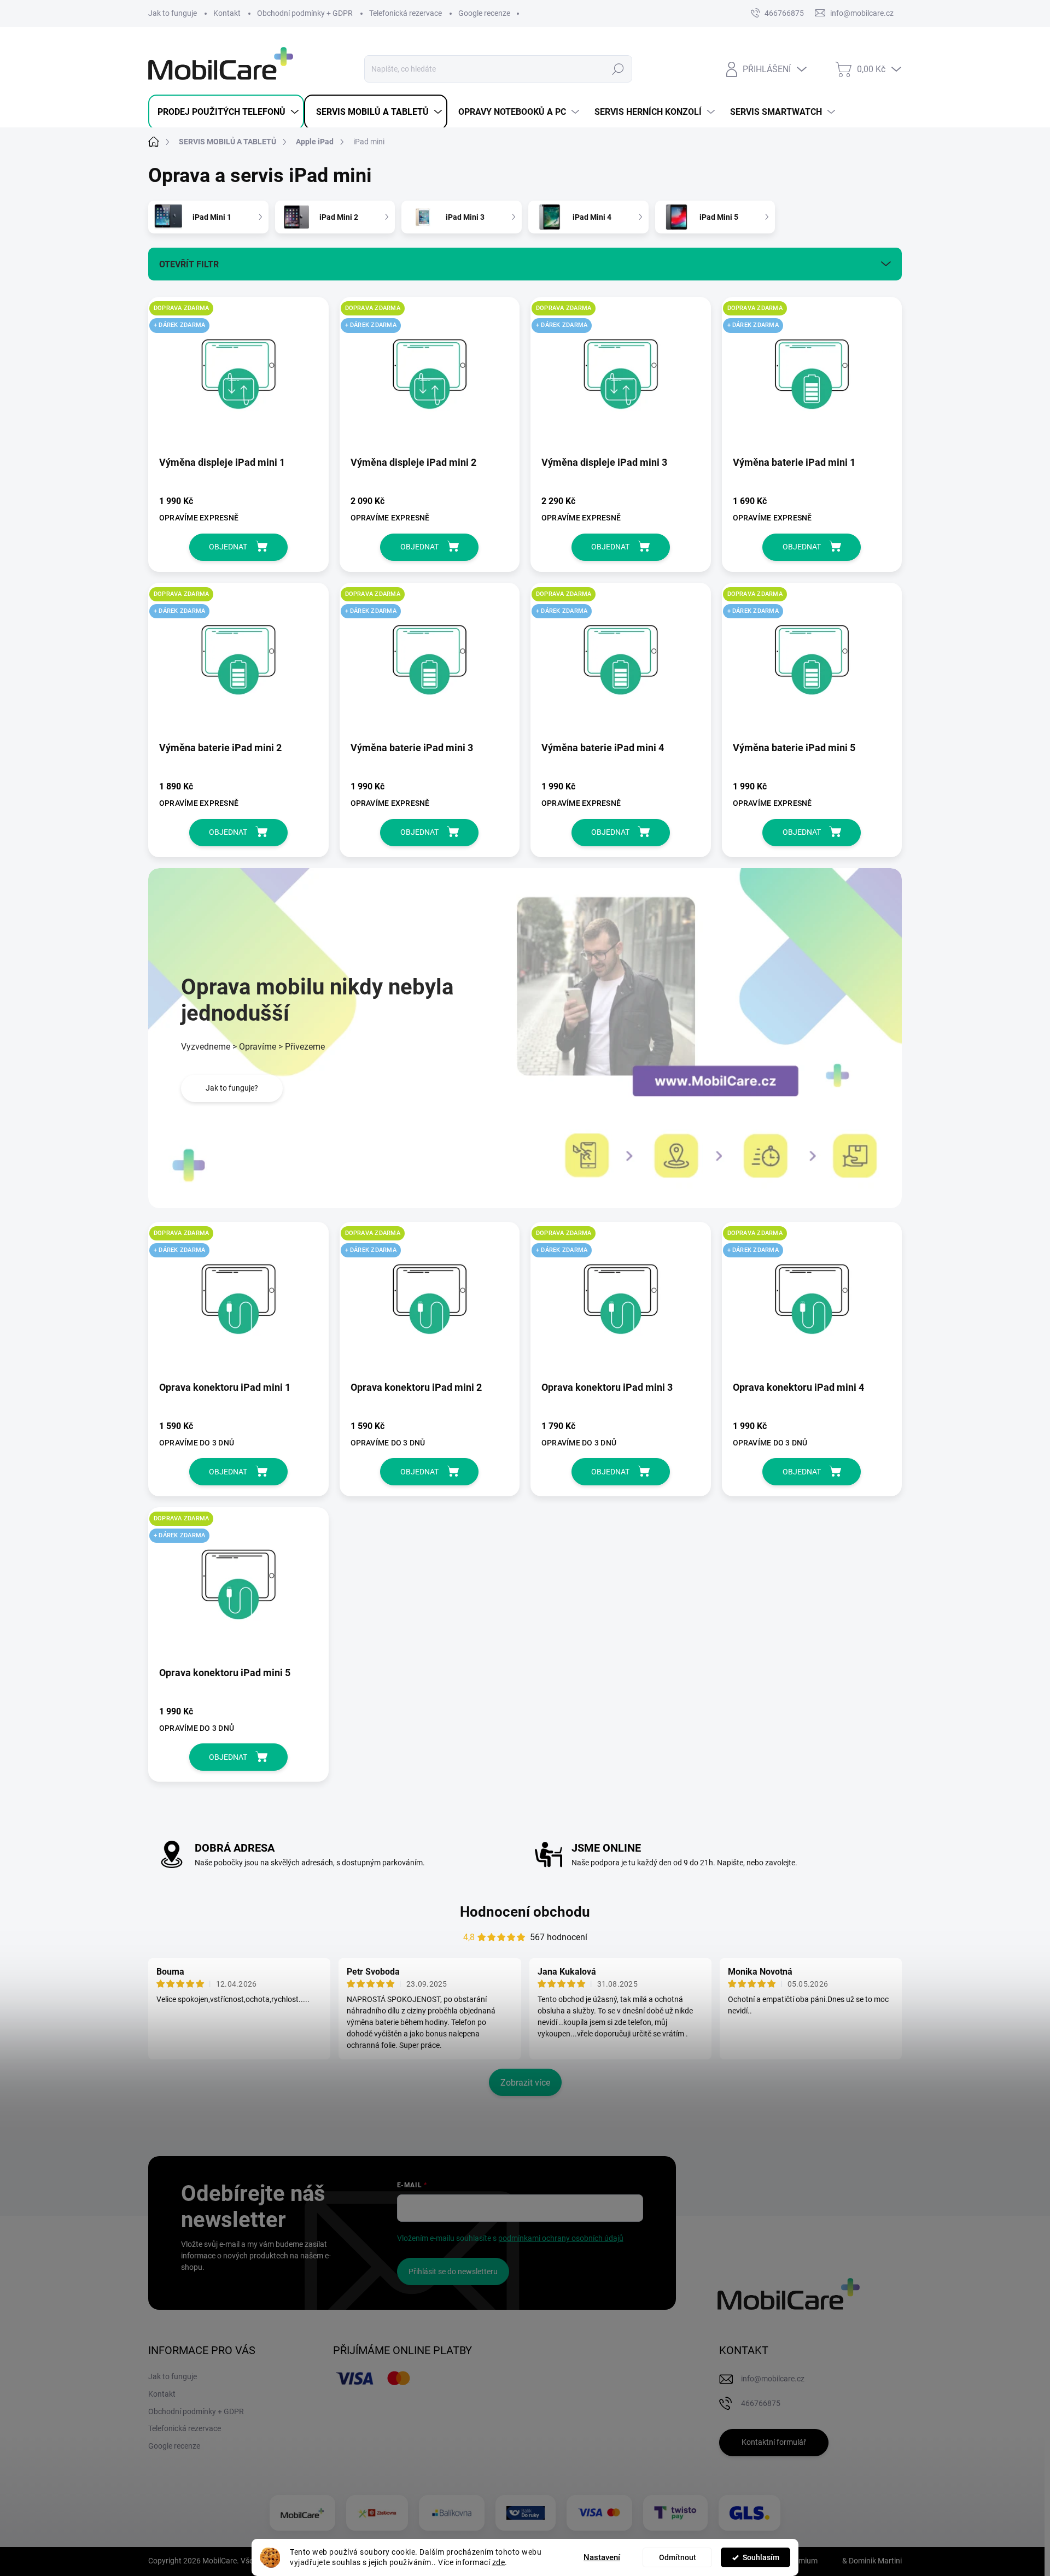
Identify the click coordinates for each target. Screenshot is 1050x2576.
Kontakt (227, 13)
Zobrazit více (525, 2083)
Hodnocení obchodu (525, 1912)
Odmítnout (678, 2557)
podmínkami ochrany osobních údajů (561, 2238)
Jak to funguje (173, 13)
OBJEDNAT (228, 547)
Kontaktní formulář (774, 2442)
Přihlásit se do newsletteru (453, 2271)
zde (499, 2562)
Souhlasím (761, 2557)
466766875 (784, 13)
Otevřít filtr (189, 264)
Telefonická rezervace (406, 13)
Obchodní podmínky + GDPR (305, 13)
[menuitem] (226, 112)
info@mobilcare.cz (773, 2379)
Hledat (618, 69)
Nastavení (602, 2557)
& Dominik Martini (871, 2561)
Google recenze (484, 13)
